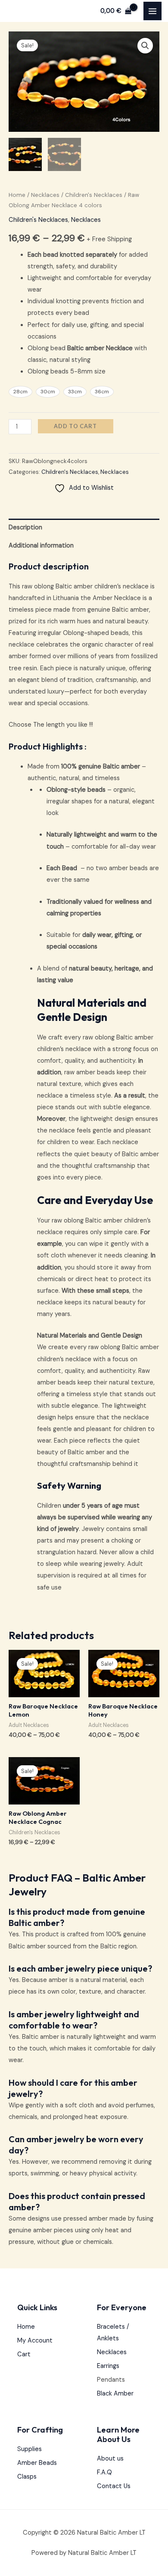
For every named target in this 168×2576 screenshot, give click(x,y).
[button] (145, 46)
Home (17, 195)
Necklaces (45, 195)
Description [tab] (25, 527)
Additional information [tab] (41, 546)
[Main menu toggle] (152, 11)
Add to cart (75, 426)
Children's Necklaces (94, 195)
